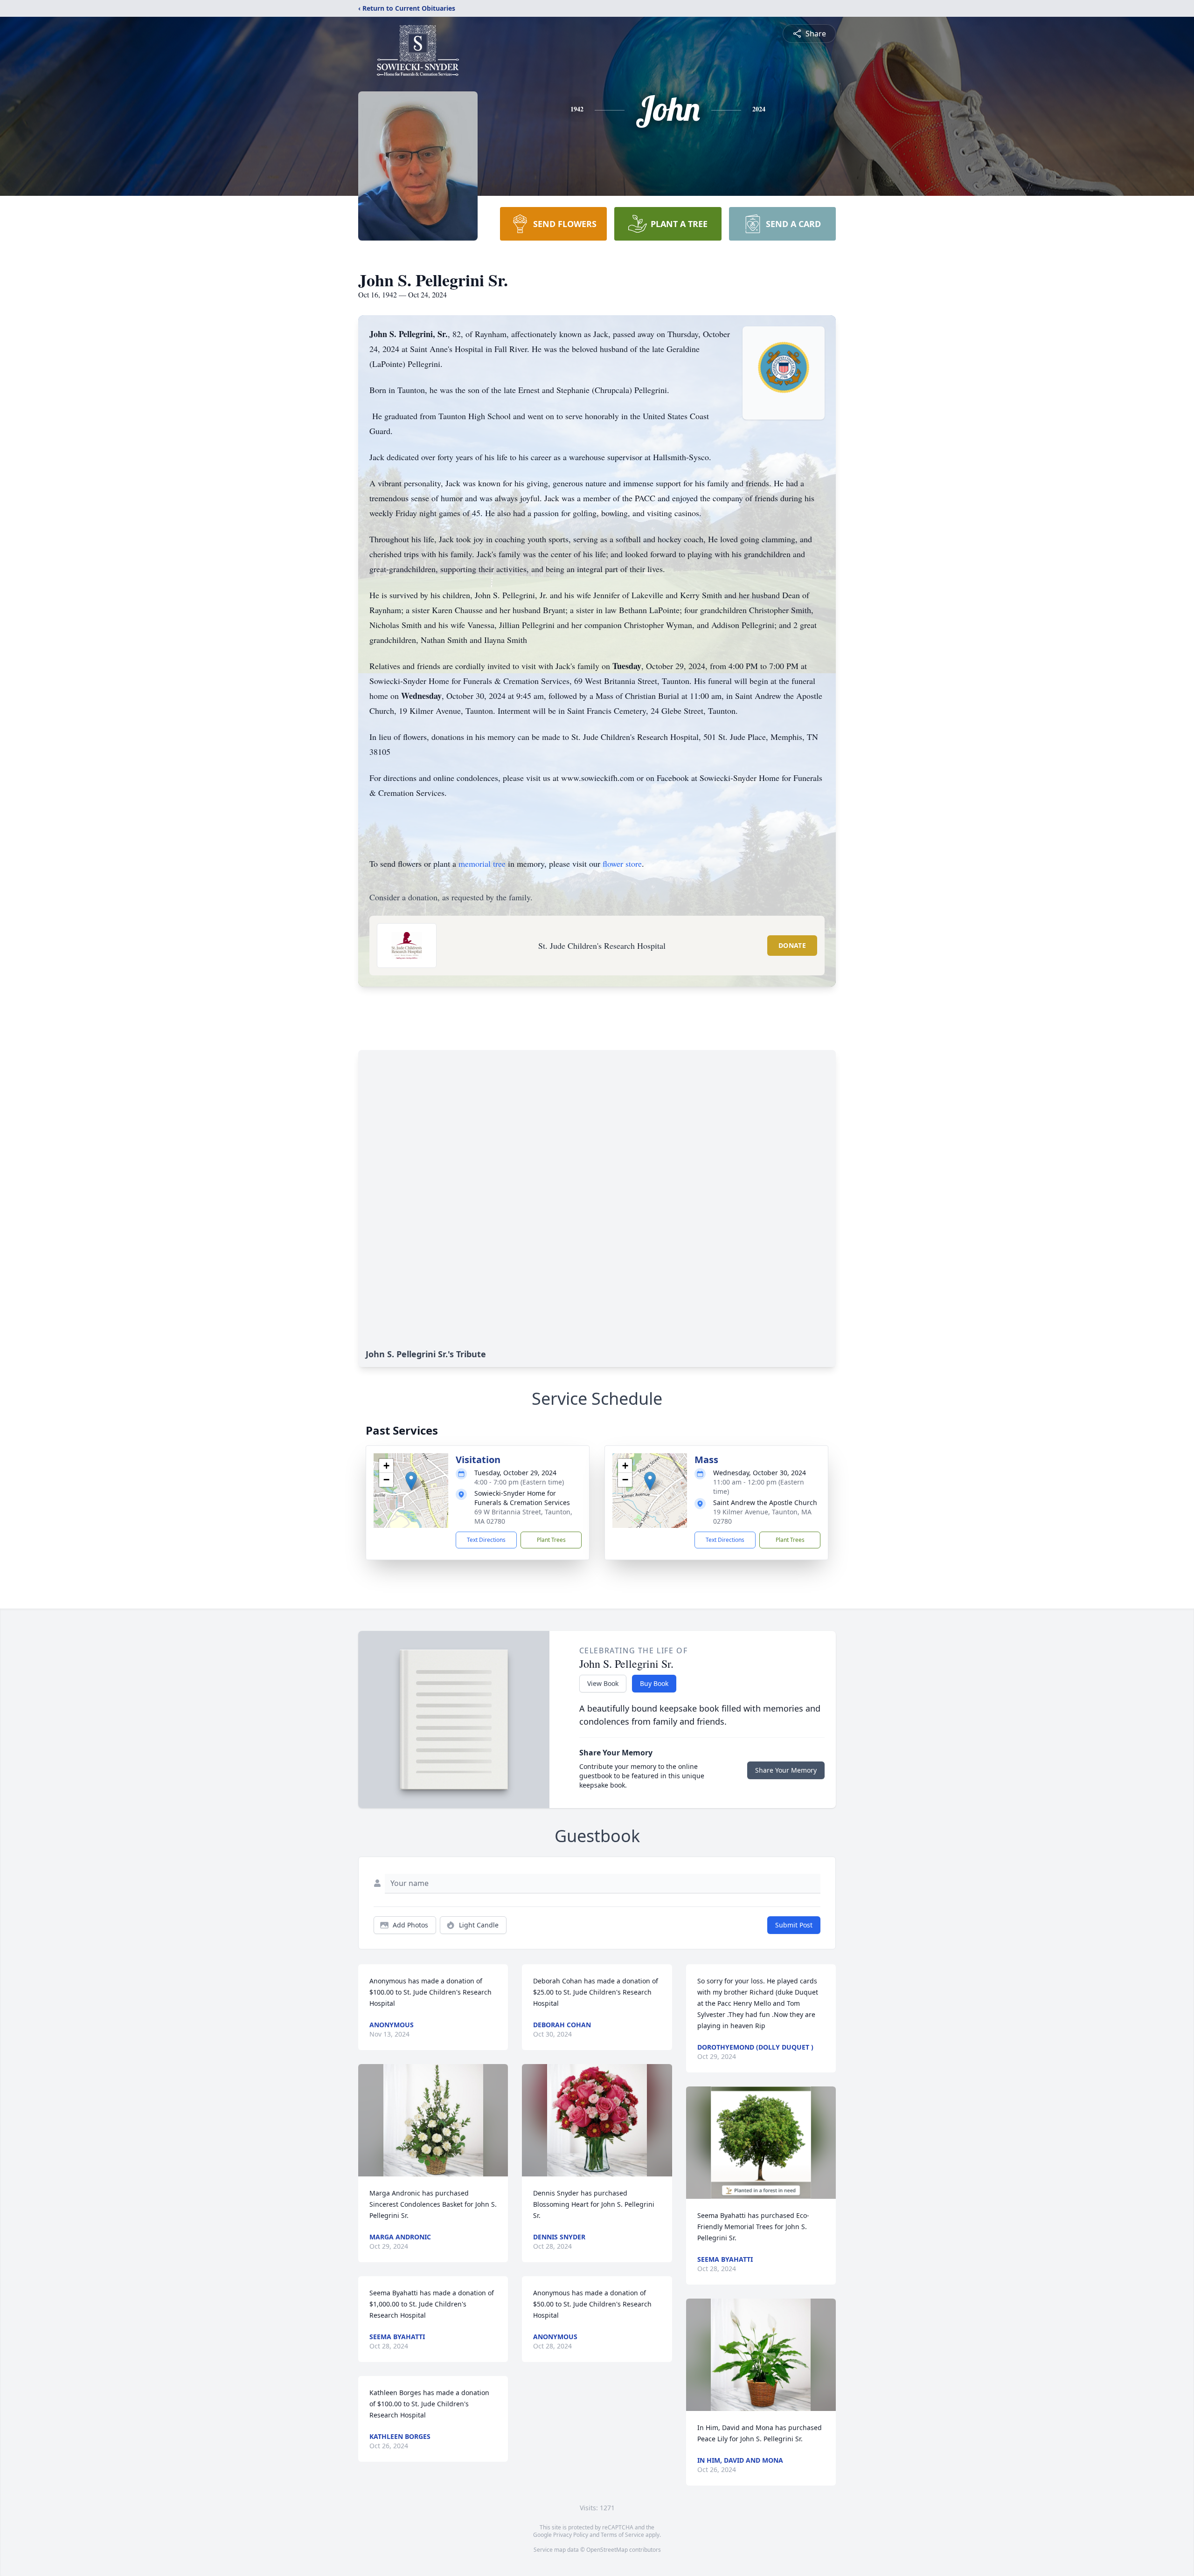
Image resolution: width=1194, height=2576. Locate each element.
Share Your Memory (786, 1770)
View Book (603, 1683)
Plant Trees (551, 1540)
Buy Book (654, 1683)
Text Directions (486, 1540)
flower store (622, 863)
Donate (792, 945)
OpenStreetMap (607, 2550)
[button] (411, 1481)
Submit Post (794, 1925)
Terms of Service (622, 2535)
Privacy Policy (571, 2535)
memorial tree (482, 863)
